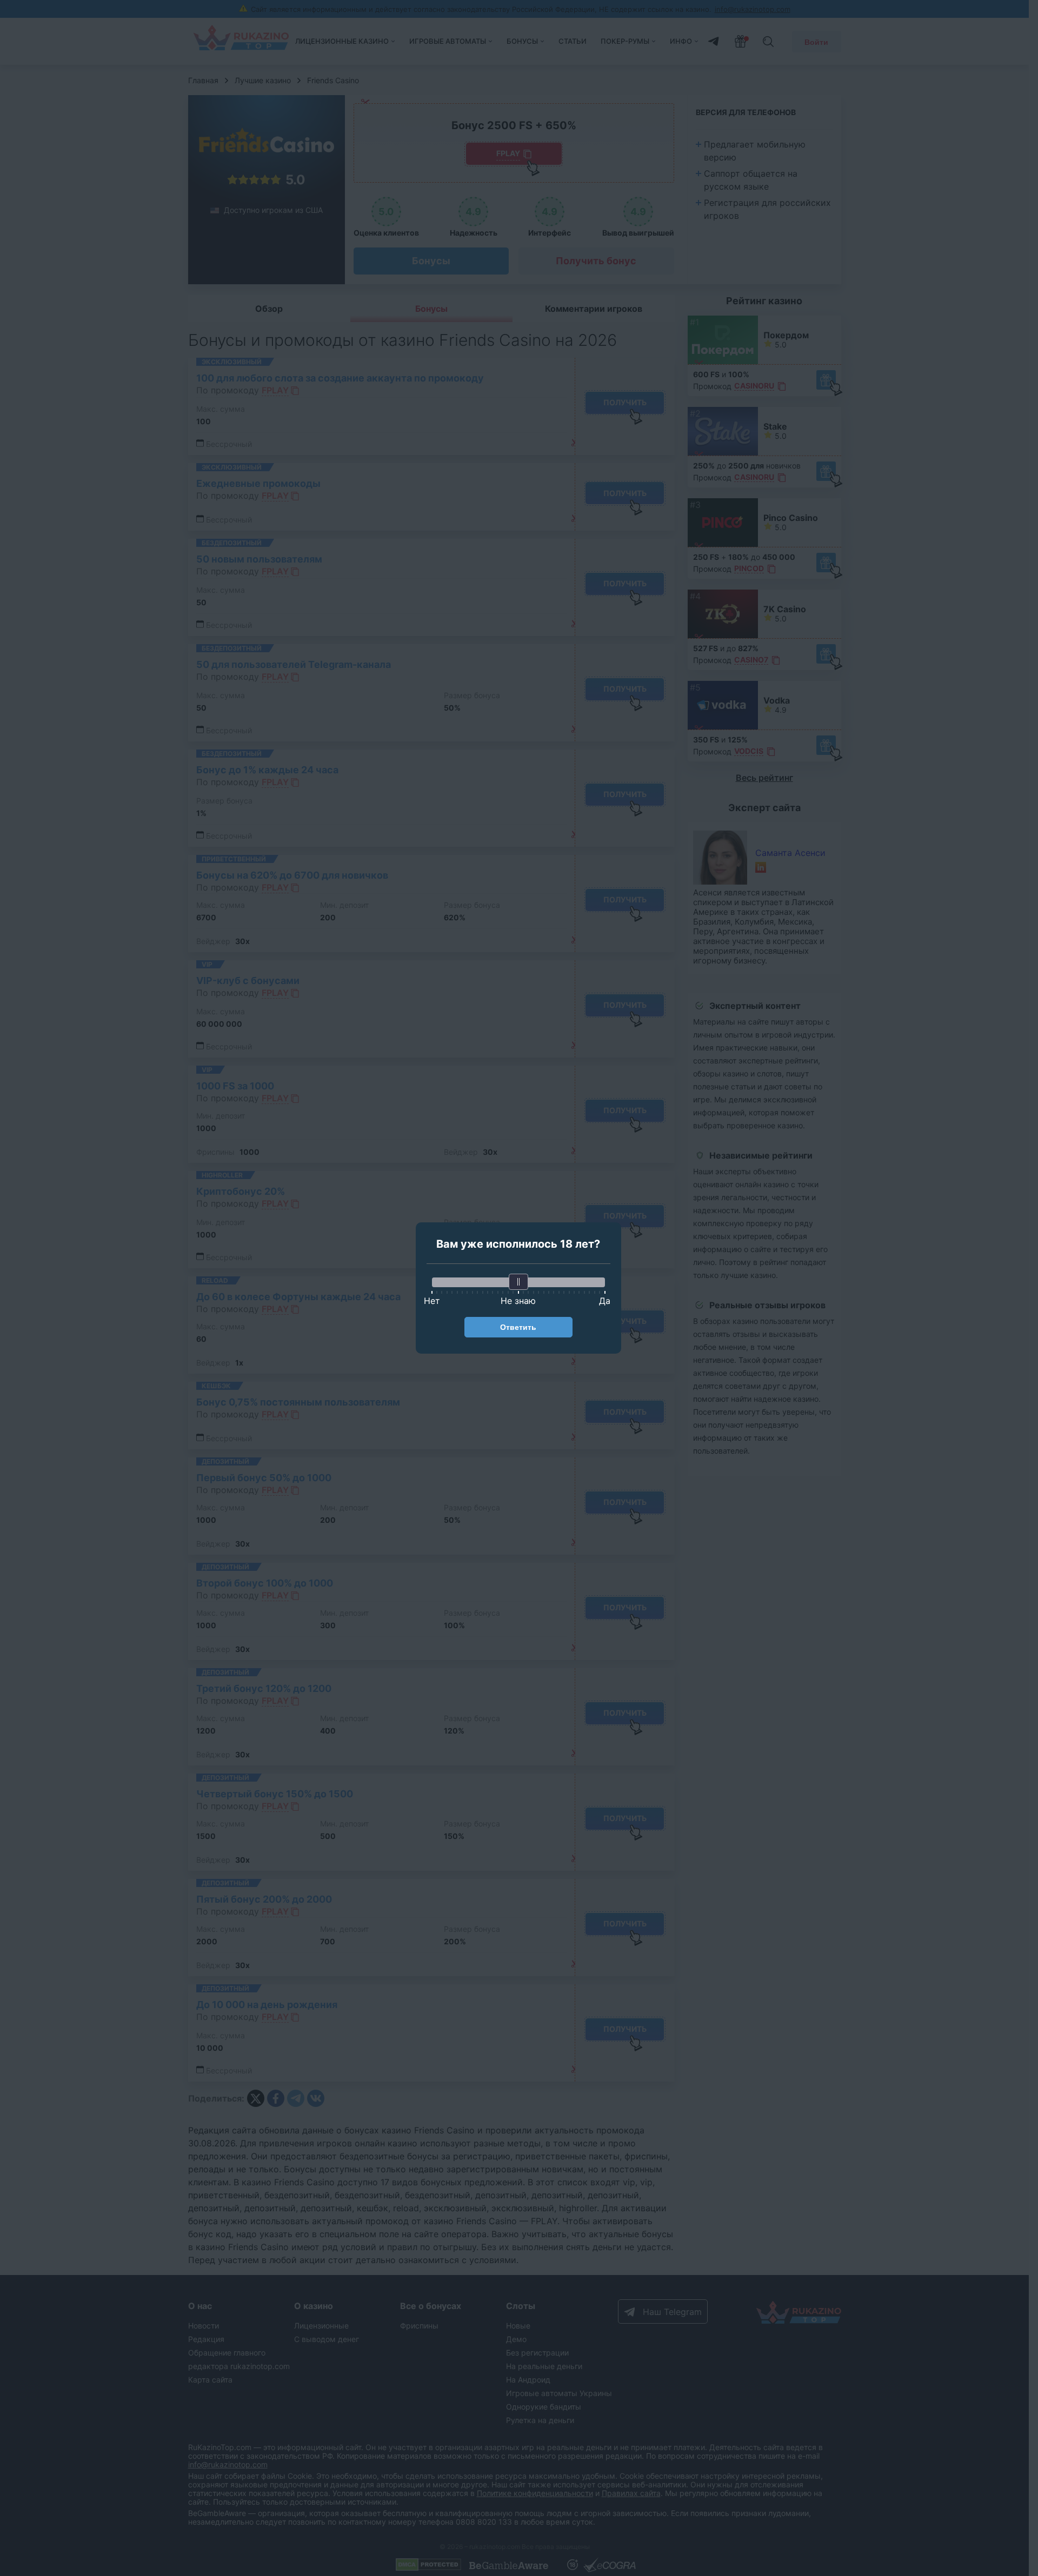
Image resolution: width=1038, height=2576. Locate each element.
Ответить (518, 1327)
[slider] (518, 1282)
